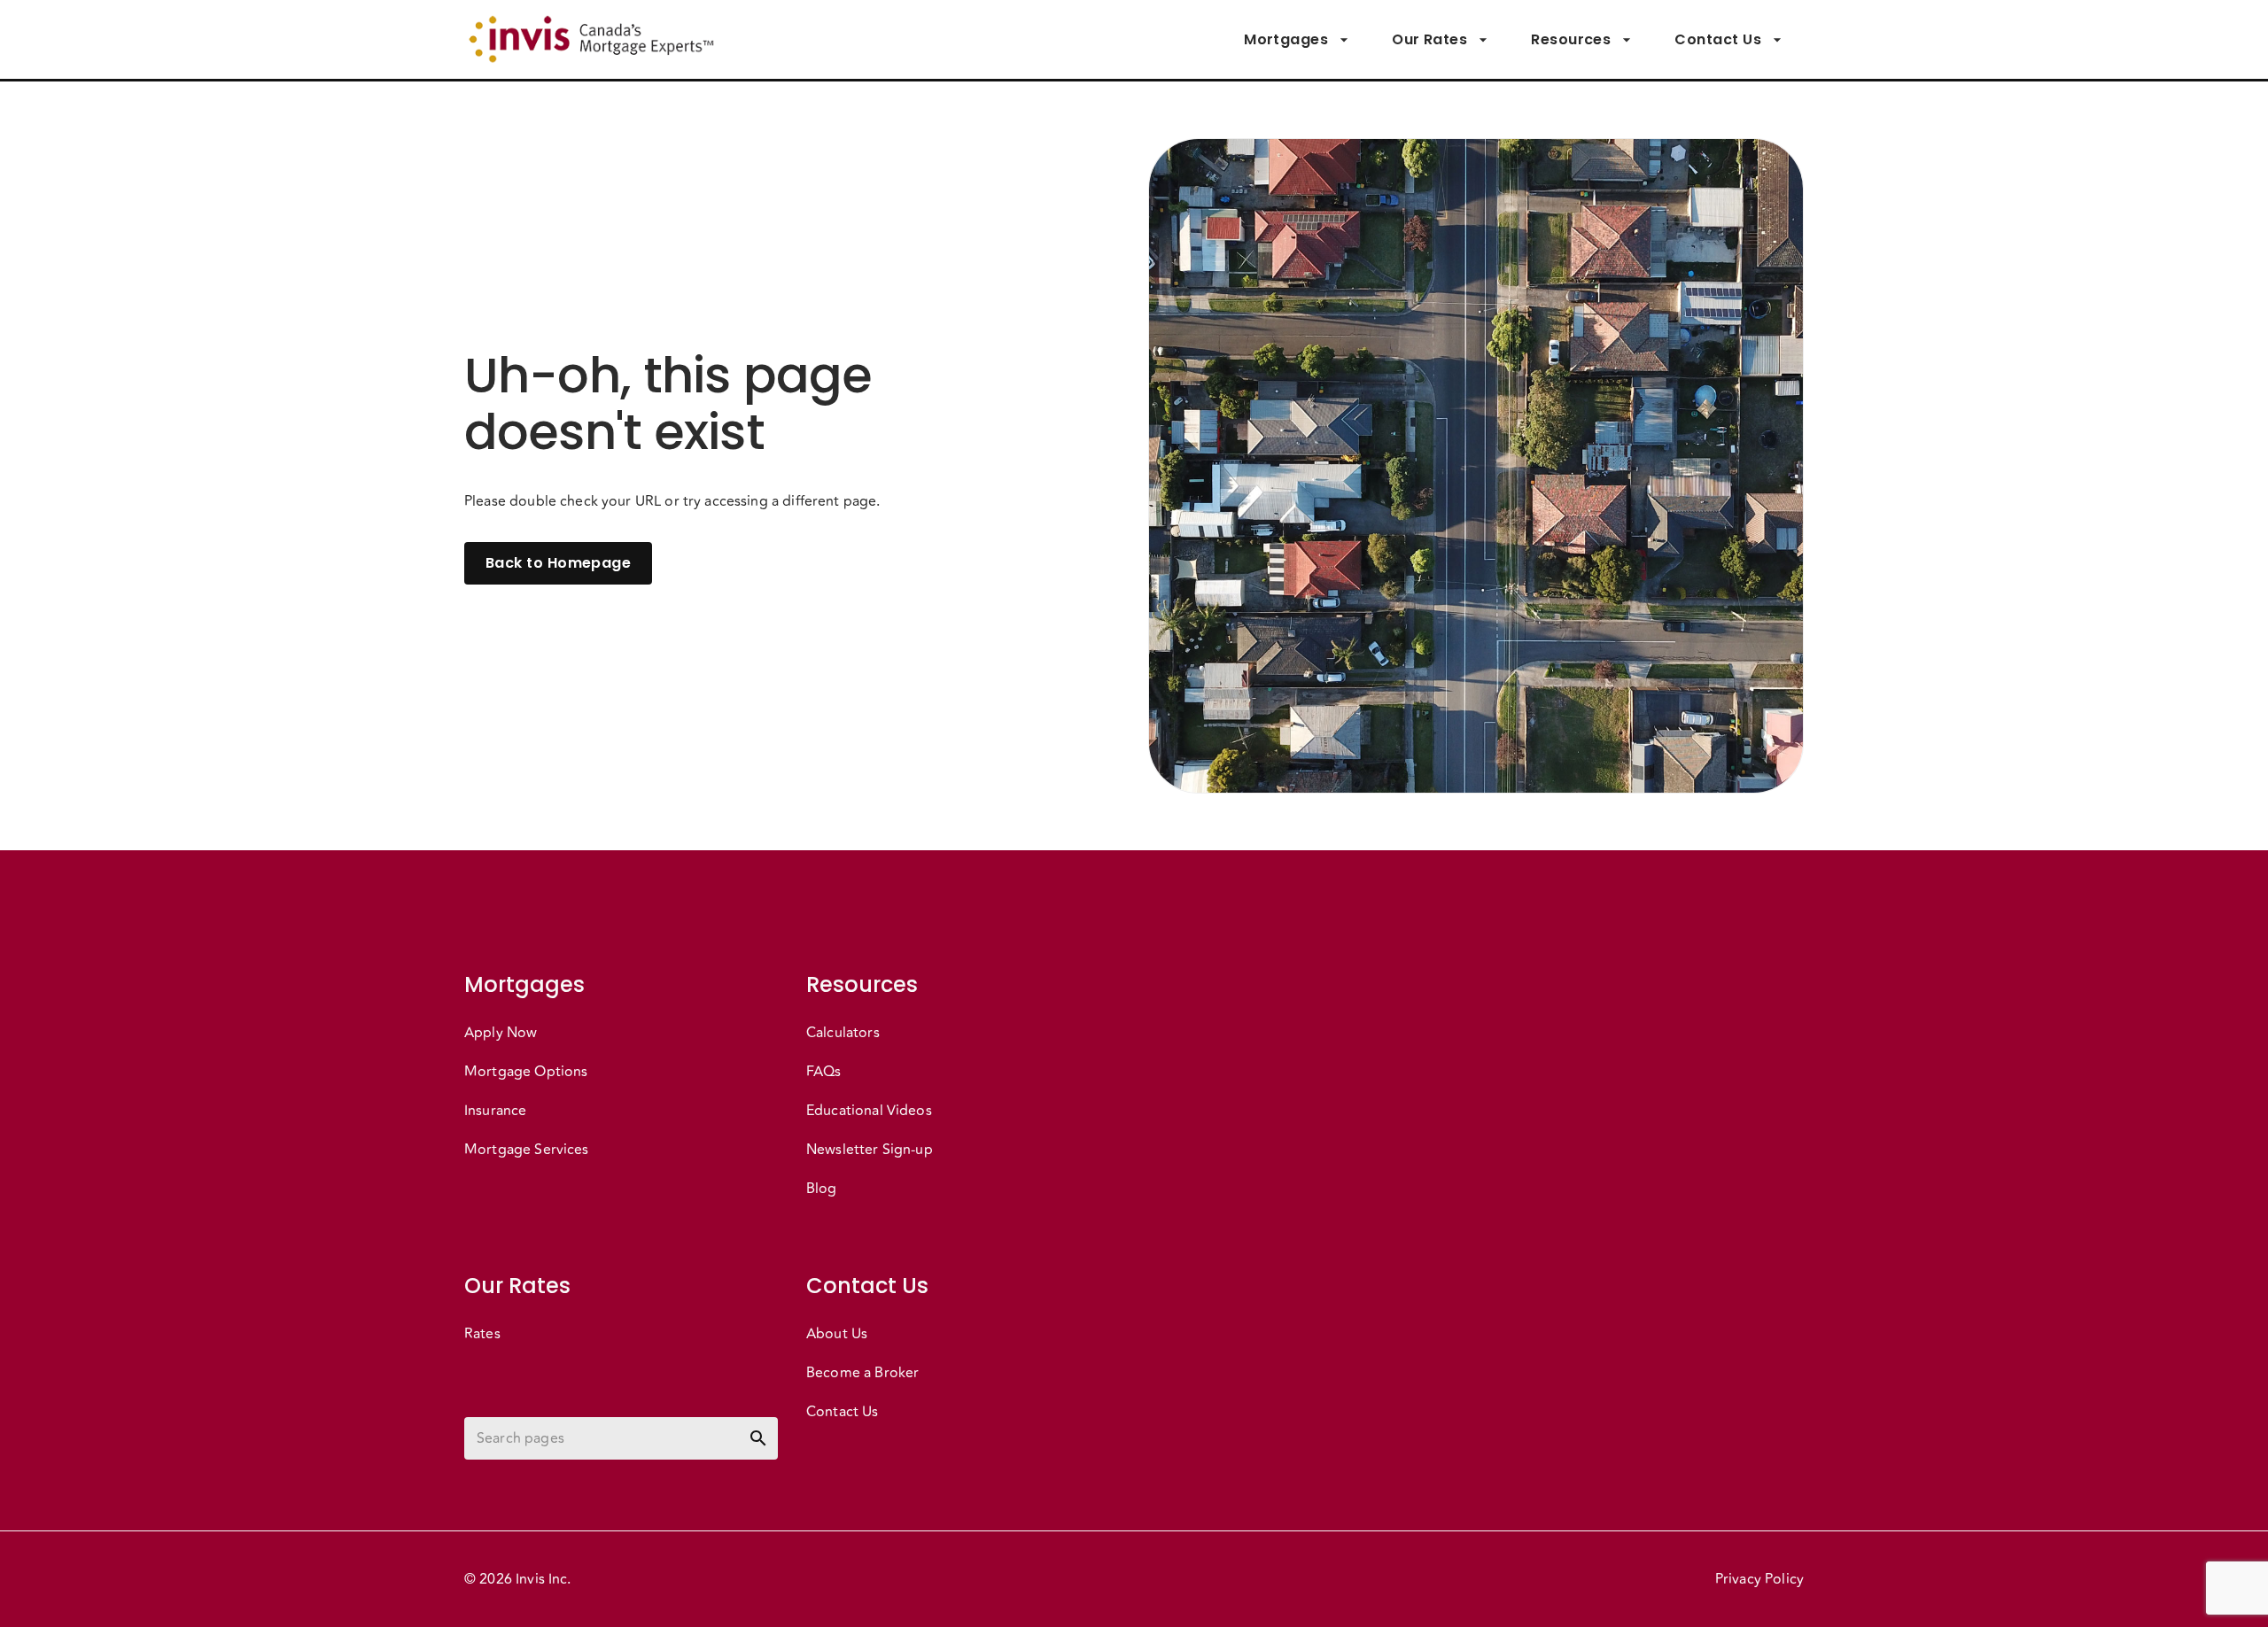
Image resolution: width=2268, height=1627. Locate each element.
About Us (837, 1334)
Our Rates (1429, 39)
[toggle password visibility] (758, 1438)
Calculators (843, 1033)
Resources (1571, 39)
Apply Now (501, 1033)
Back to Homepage (558, 563)
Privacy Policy (1759, 1579)
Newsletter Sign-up (870, 1150)
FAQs (824, 1072)
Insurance (495, 1111)
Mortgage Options (526, 1072)
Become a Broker (862, 1373)
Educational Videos (869, 1111)
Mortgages (1286, 39)
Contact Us (1718, 39)
